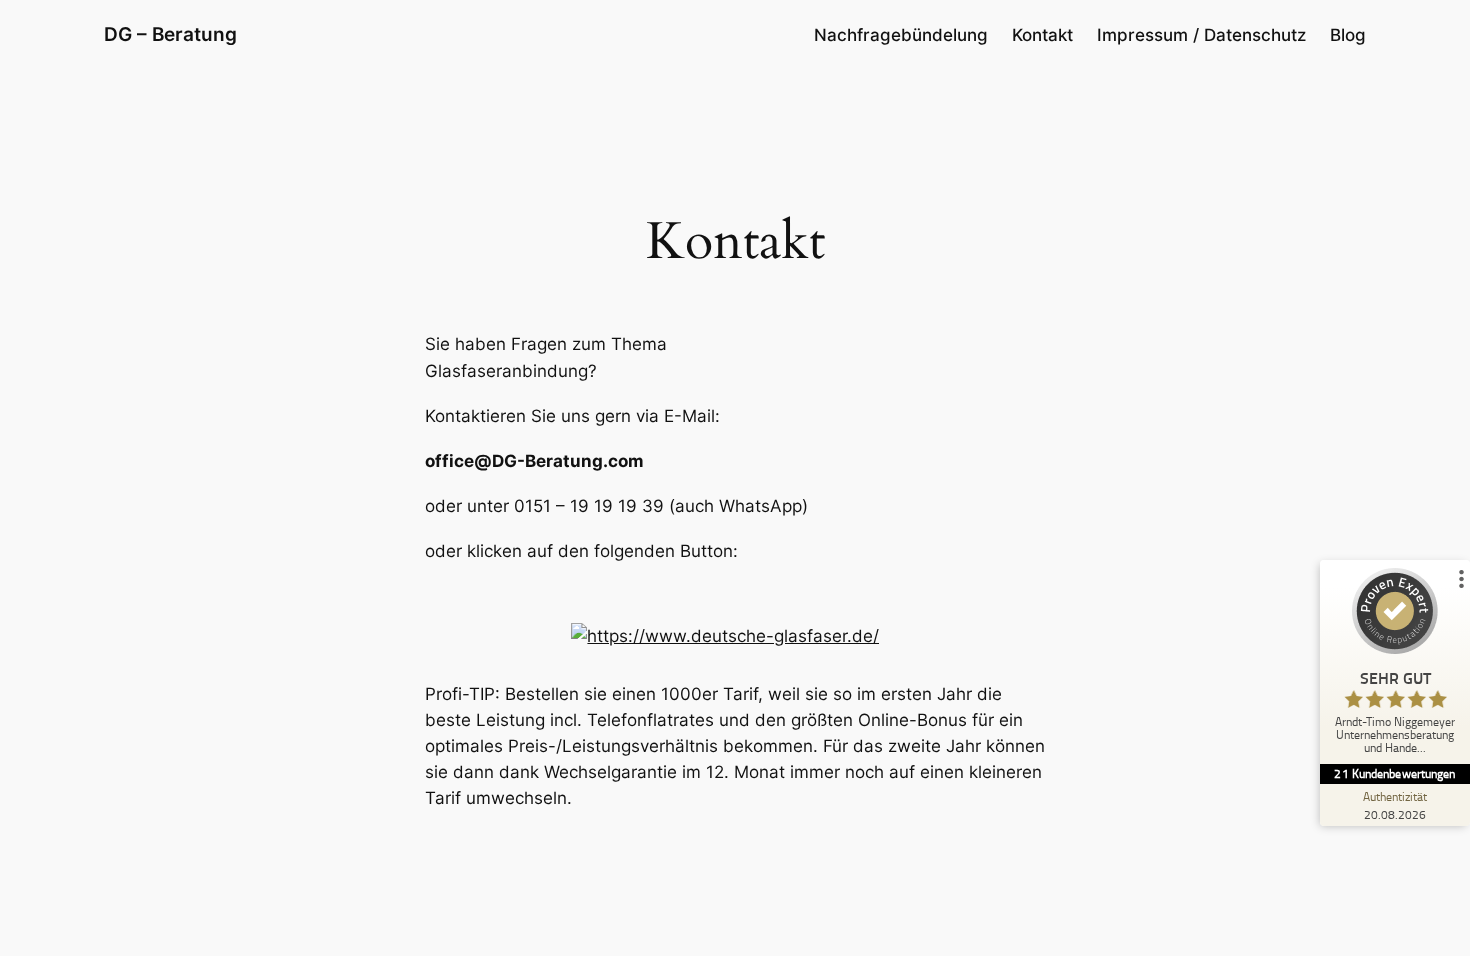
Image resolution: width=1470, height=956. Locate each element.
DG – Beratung (170, 34)
